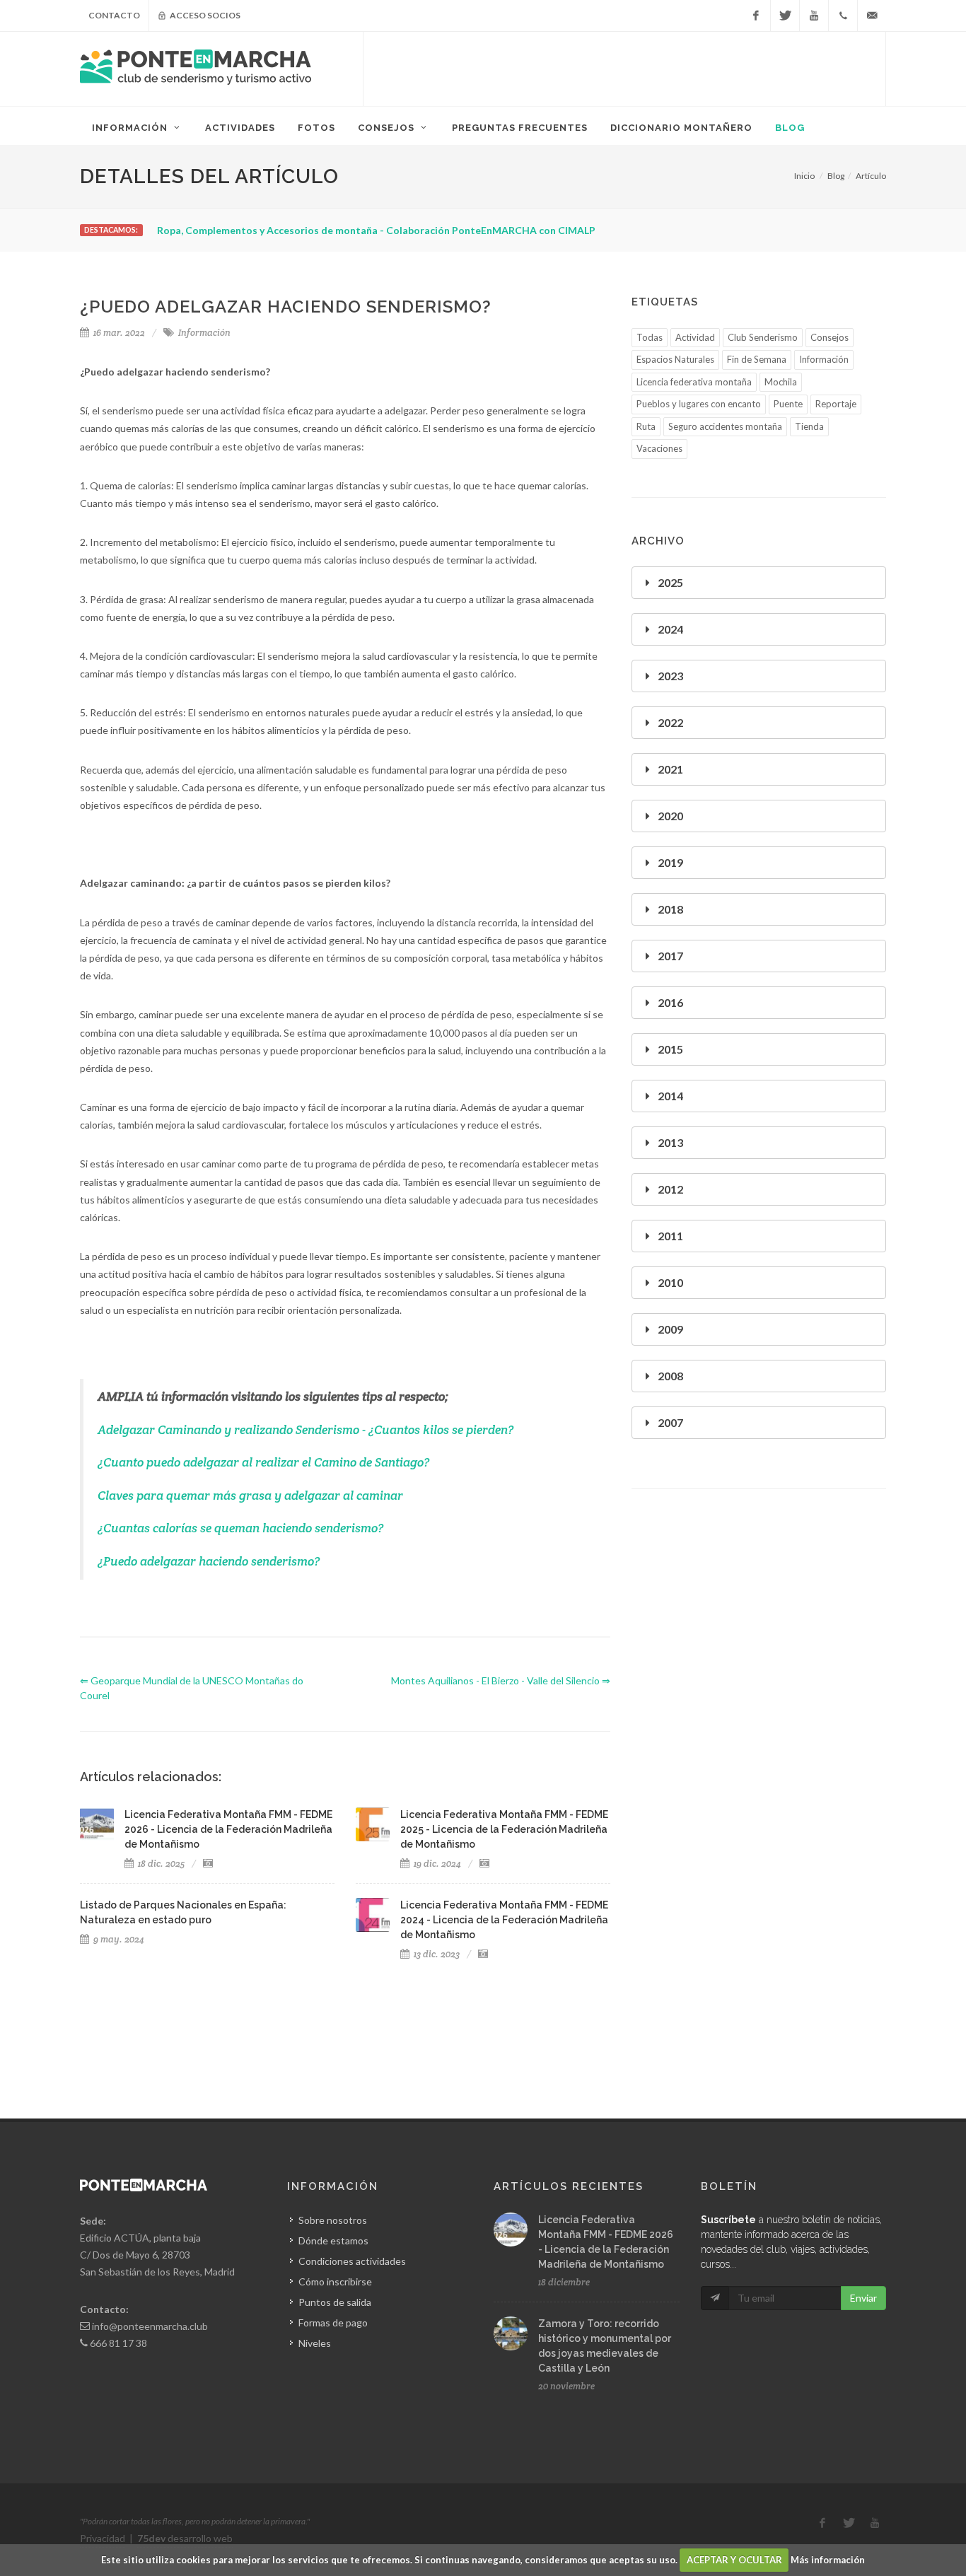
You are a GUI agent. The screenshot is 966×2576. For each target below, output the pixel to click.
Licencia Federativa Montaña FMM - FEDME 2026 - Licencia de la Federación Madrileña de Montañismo (228, 1829)
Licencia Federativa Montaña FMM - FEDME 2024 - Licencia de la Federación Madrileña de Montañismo (504, 1920)
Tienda (809, 426)
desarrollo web (185, 2538)
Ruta (646, 426)
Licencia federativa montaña (694, 382)
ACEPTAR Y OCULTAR (734, 2560)
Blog (836, 176)
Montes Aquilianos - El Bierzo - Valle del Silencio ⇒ (501, 1680)
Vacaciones (659, 448)
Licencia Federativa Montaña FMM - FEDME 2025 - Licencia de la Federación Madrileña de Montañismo (504, 1829)
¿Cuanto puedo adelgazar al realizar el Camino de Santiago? (263, 1462)
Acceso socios (204, 15)
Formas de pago (333, 2323)
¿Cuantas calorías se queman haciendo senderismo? (240, 1528)
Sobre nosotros (333, 2220)
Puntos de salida (335, 2302)
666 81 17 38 (118, 2343)
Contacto (114, 15)
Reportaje (836, 404)
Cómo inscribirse (335, 2281)
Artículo (871, 176)
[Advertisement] (624, 67)
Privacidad (103, 2538)
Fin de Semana (757, 359)
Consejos (830, 337)
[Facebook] (756, 16)
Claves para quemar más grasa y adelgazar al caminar (250, 1496)
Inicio (804, 176)
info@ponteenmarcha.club (150, 2326)
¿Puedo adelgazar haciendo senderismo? (209, 1561)
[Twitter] (785, 16)
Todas (650, 337)
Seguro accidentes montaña (725, 426)
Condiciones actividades (352, 2261)
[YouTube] (814, 16)
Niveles (315, 2343)
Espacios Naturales (675, 359)
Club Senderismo (763, 337)
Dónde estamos (333, 2240)
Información (204, 333)
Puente (788, 404)
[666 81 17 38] (843, 16)
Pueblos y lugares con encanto (699, 404)
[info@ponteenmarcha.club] (872, 16)
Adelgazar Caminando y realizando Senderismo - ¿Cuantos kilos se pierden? (305, 1430)
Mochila (781, 382)
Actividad (695, 337)
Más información (828, 2560)
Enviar (863, 2298)
